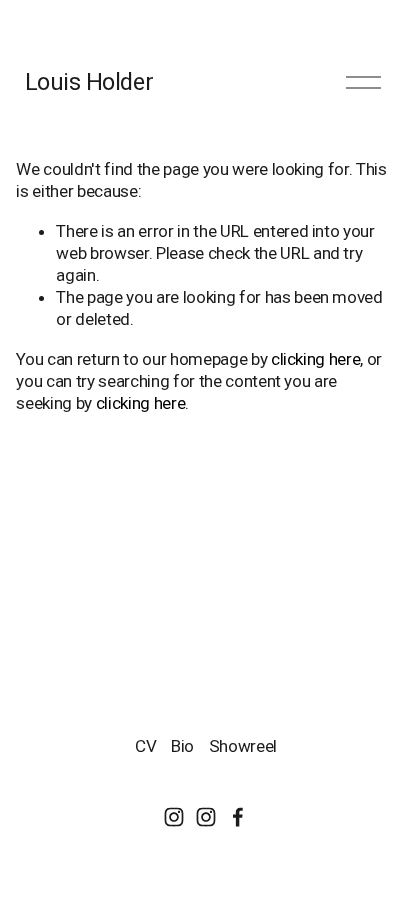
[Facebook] (238, 817)
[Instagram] (174, 817)
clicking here (316, 359)
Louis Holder (89, 82)
